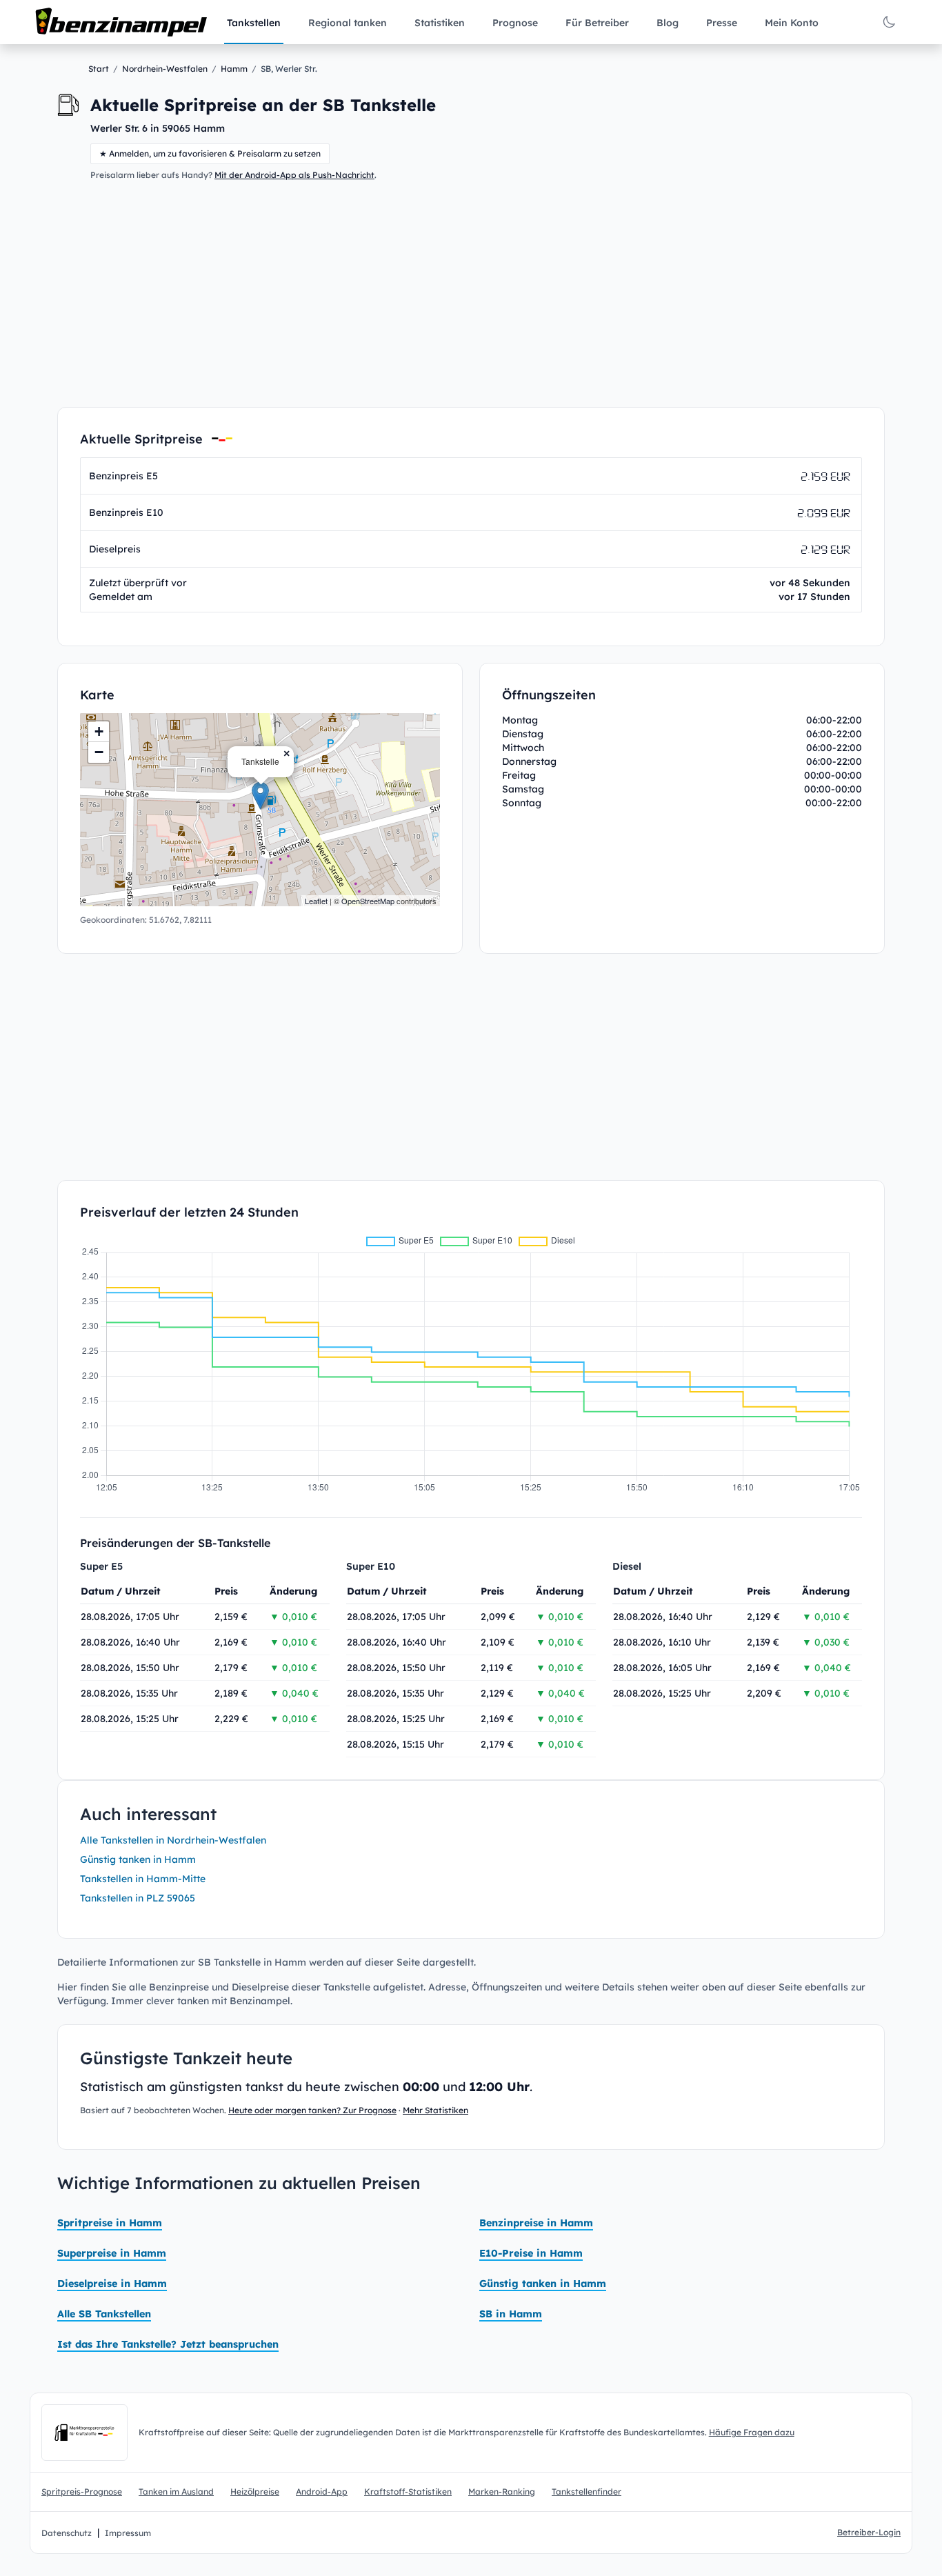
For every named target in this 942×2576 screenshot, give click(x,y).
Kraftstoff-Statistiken (408, 2492)
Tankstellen (254, 23)
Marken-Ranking (502, 2492)
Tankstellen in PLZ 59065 (138, 1898)
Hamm (234, 69)
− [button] (99, 752)
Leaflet (316, 901)
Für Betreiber (597, 23)
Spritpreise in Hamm (110, 2223)
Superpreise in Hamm (112, 2253)
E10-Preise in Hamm (531, 2253)
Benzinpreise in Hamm (536, 2223)
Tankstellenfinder (587, 2492)
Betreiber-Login (869, 2532)
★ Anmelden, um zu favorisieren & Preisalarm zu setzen (210, 153)
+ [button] (99, 731)
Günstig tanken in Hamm (138, 1859)
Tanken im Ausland (176, 2492)
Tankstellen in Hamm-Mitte (143, 1879)
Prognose (515, 23)
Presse (722, 23)
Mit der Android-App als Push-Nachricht (294, 175)
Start (99, 69)
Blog (668, 23)
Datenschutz (67, 2533)
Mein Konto (792, 23)
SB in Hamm (511, 2314)
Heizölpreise (255, 2492)
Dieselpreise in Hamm (112, 2284)
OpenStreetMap (368, 901)
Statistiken (440, 23)
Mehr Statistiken (435, 2110)
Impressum (128, 2533)
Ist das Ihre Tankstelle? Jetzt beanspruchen (168, 2344)
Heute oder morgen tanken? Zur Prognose (312, 2110)
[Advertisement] (471, 294)
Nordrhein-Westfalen (165, 69)
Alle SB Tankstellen (104, 2314)
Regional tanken (348, 23)
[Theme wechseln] (889, 22)
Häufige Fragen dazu (752, 2432)
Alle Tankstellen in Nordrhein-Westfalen (173, 1840)
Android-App (322, 2492)
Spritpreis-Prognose (82, 2492)
